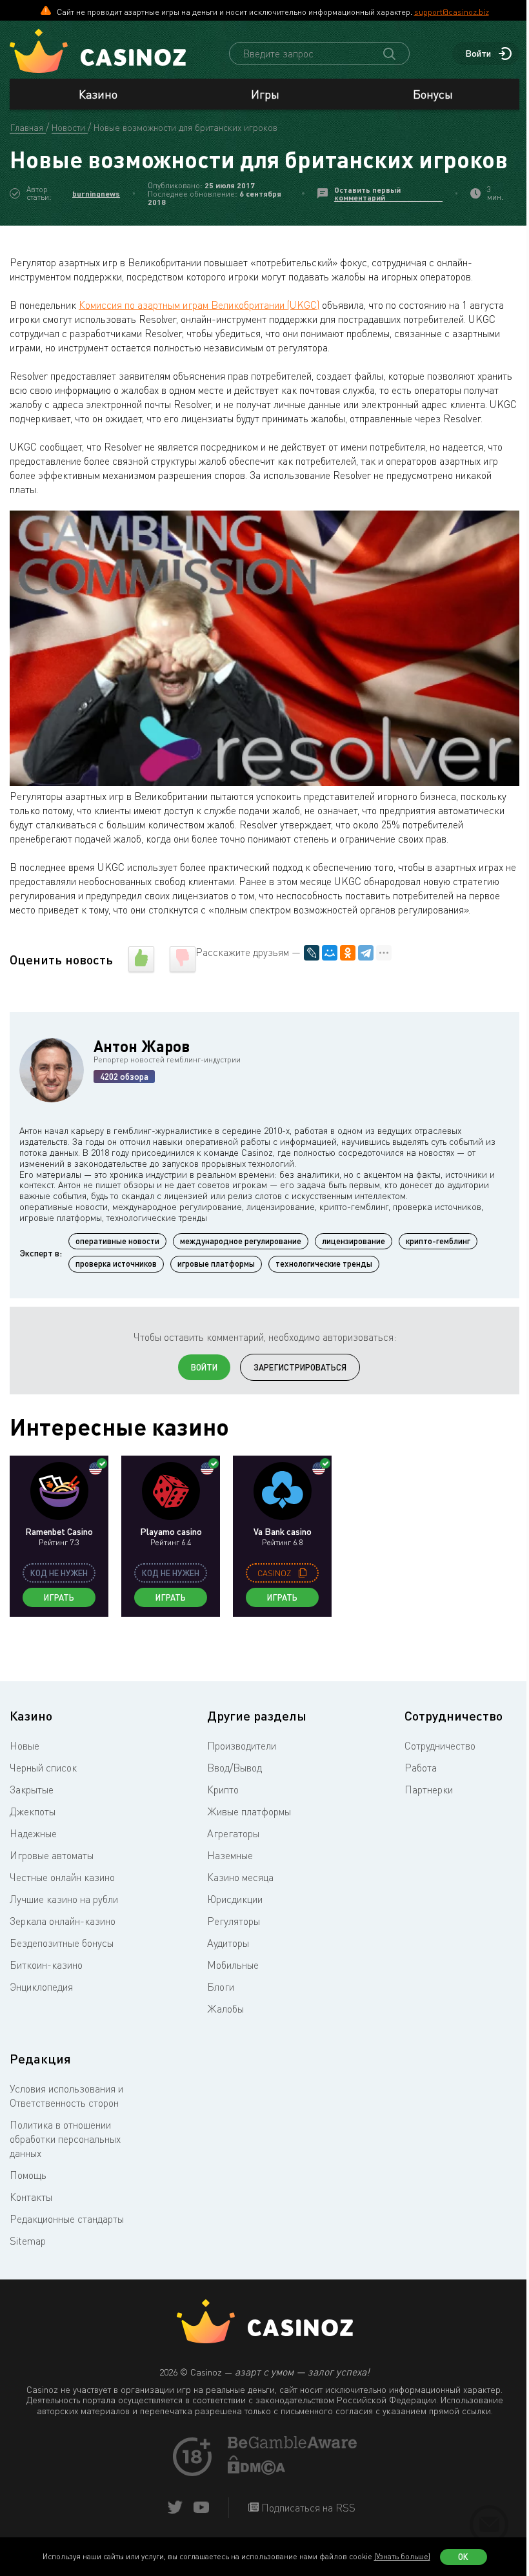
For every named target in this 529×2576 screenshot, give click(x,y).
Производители (242, 1746)
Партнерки (429, 1790)
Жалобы (225, 2009)
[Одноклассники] (348, 953)
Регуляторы (234, 1921)
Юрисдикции (235, 1899)
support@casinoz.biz (452, 12)
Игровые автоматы (52, 1855)
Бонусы (433, 94)
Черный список (43, 1768)
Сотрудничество (440, 1746)
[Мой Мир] (330, 953)
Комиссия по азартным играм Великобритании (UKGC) (199, 305)
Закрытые (32, 1790)
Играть (59, 1597)
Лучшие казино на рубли (64, 1899)
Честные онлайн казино (62, 1877)
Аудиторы (228, 1943)
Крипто (223, 1790)
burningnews (96, 194)
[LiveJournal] (312, 953)
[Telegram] (366, 953)
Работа (421, 1768)
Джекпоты (33, 1811)
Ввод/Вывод (235, 1768)
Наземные (230, 1855)
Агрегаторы (233, 1833)
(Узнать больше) (402, 2556)
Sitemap (28, 2241)
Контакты (31, 2197)
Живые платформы (249, 1811)
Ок (463, 2557)
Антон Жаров (142, 1046)
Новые (25, 1746)
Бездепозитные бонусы (62, 1943)
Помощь (28, 2175)
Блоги (221, 1987)
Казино (98, 94)
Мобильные (233, 1965)
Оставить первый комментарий (367, 194)
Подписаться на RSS (307, 2508)
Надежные (33, 1833)
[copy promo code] (303, 1573)
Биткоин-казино (46, 1965)
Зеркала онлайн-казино (63, 1921)
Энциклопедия (41, 1987)
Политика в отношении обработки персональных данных (65, 2139)
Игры (265, 94)
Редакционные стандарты (67, 2219)
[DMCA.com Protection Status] (257, 2471)
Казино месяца (240, 1877)
